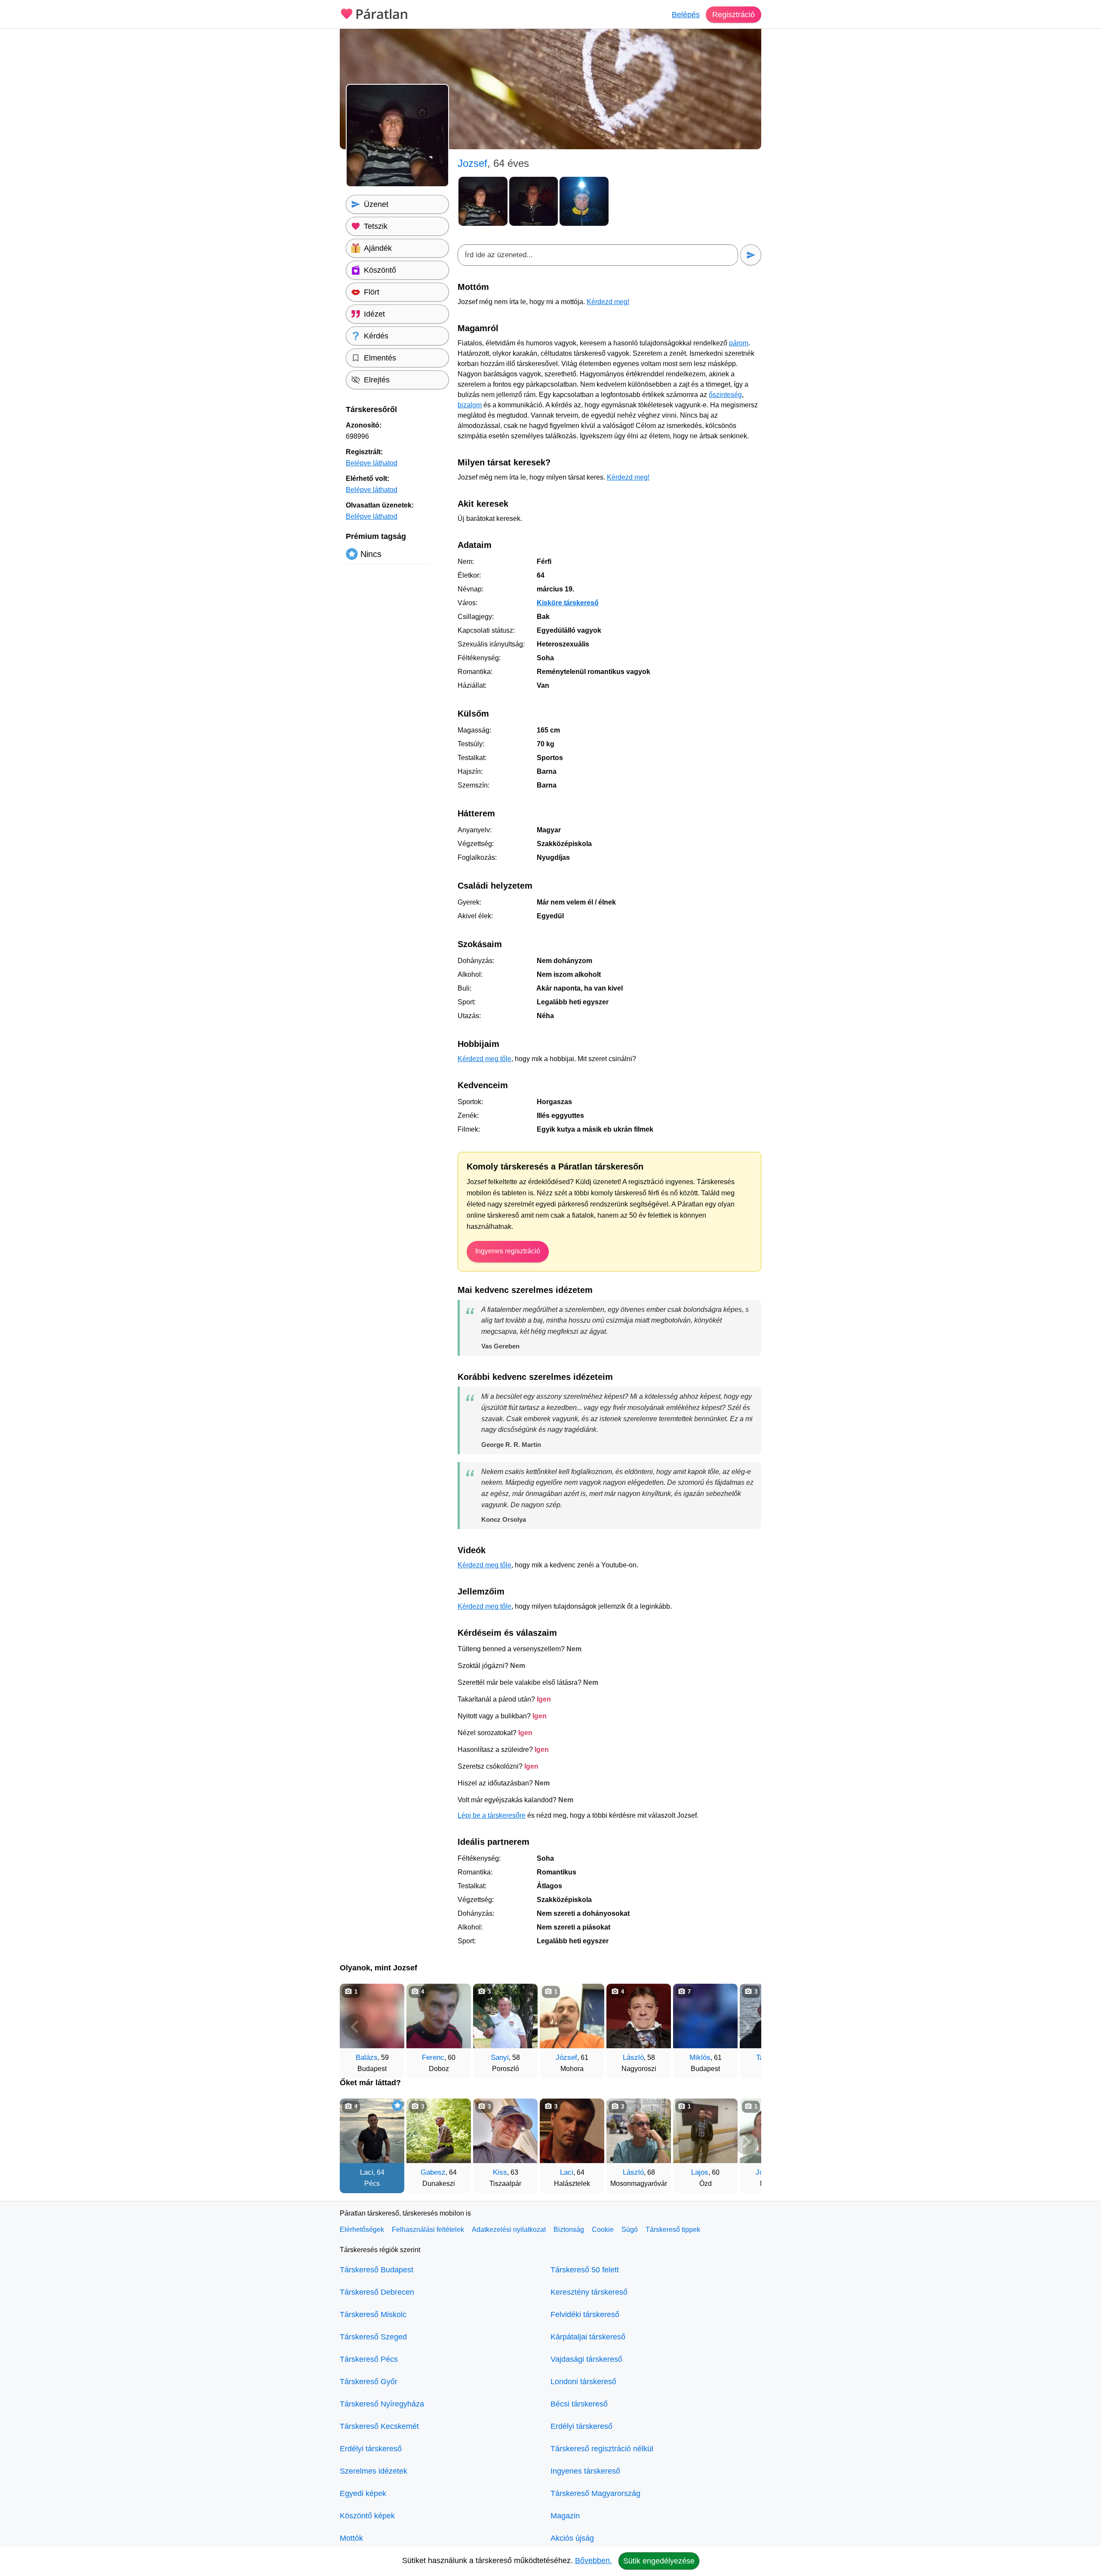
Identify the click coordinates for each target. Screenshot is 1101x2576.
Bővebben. (594, 2561)
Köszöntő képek (367, 2516)
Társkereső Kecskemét (379, 2426)
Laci (367, 2172)
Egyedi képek (363, 2493)
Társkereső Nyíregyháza (382, 2404)
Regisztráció (733, 15)
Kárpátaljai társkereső (588, 2337)
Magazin (565, 2516)
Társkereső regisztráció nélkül (602, 2449)
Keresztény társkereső (589, 2292)
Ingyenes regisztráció (508, 1251)
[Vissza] (355, 2027)
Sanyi (500, 2057)
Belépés (686, 15)
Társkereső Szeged (373, 2337)
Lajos (700, 2172)
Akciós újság (572, 2538)
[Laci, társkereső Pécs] (372, 2131)
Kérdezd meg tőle (484, 1059)
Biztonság (569, 2230)
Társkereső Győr (369, 2382)
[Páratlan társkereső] (374, 13)
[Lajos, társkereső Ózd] (705, 2131)
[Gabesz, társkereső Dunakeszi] (439, 2131)
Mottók (351, 2538)
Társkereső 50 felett (585, 2270)
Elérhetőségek (362, 2230)
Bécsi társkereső (579, 2404)
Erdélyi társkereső (371, 2449)
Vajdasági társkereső (586, 2359)
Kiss (500, 2172)
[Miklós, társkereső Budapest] (705, 2016)
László (633, 2057)
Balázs (367, 2057)
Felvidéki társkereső (585, 2314)
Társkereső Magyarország (595, 2493)
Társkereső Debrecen (377, 2292)
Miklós (700, 2057)
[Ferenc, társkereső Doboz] (439, 2016)
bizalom (470, 405)
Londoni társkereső (583, 2382)
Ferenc (433, 2057)
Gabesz (433, 2172)
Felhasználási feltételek (428, 2230)
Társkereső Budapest (377, 2270)
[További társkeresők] (746, 2027)
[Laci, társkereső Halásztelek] (572, 2131)
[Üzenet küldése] (751, 255)
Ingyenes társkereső (585, 2471)
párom (739, 343)
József (566, 2057)
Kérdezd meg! (608, 302)
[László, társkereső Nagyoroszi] (639, 2016)
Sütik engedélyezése (659, 2561)
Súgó (630, 2230)
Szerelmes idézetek (374, 2471)
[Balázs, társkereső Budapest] (372, 2016)
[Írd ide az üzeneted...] (598, 255)
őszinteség (725, 395)
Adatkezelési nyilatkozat (509, 2230)
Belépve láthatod (372, 463)
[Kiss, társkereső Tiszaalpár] (505, 2131)
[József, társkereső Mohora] (572, 2016)
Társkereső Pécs (369, 2359)
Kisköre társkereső (568, 603)
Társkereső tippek (673, 2230)
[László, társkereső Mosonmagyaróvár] (639, 2131)
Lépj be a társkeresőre (492, 1815)
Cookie (603, 2230)
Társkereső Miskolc (373, 2314)
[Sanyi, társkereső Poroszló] (505, 2016)
